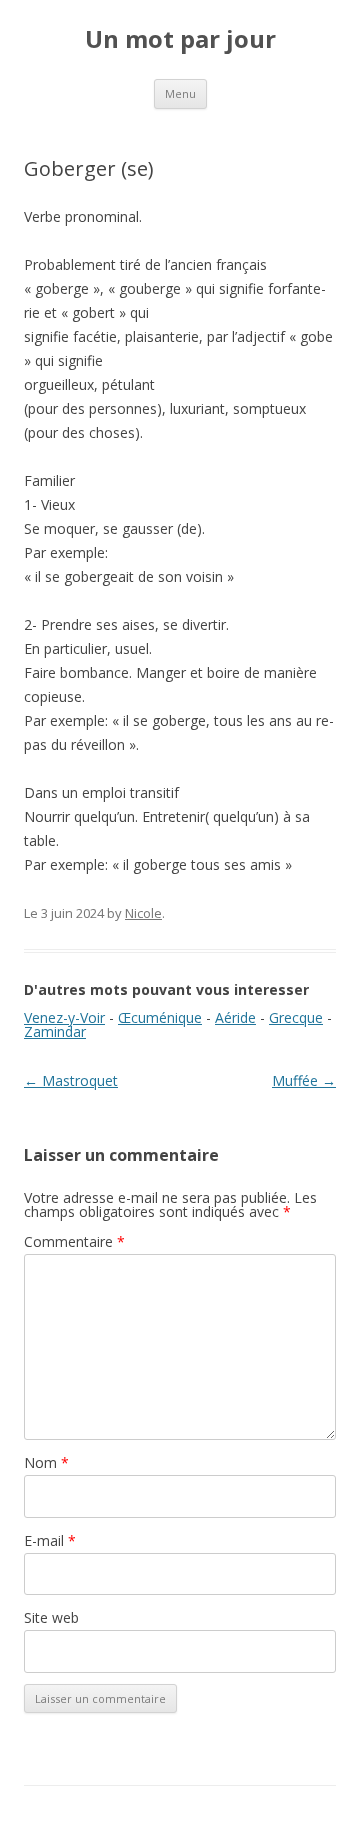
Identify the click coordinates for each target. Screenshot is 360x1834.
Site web (51, 1617)
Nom (46, 1462)
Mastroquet (71, 1080)
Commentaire (74, 1241)
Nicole (143, 913)
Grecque (296, 1017)
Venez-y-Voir (64, 1017)
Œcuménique (160, 1017)
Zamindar (55, 1031)
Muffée (304, 1080)
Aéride (235, 1017)
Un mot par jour (180, 39)
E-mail (50, 1540)
